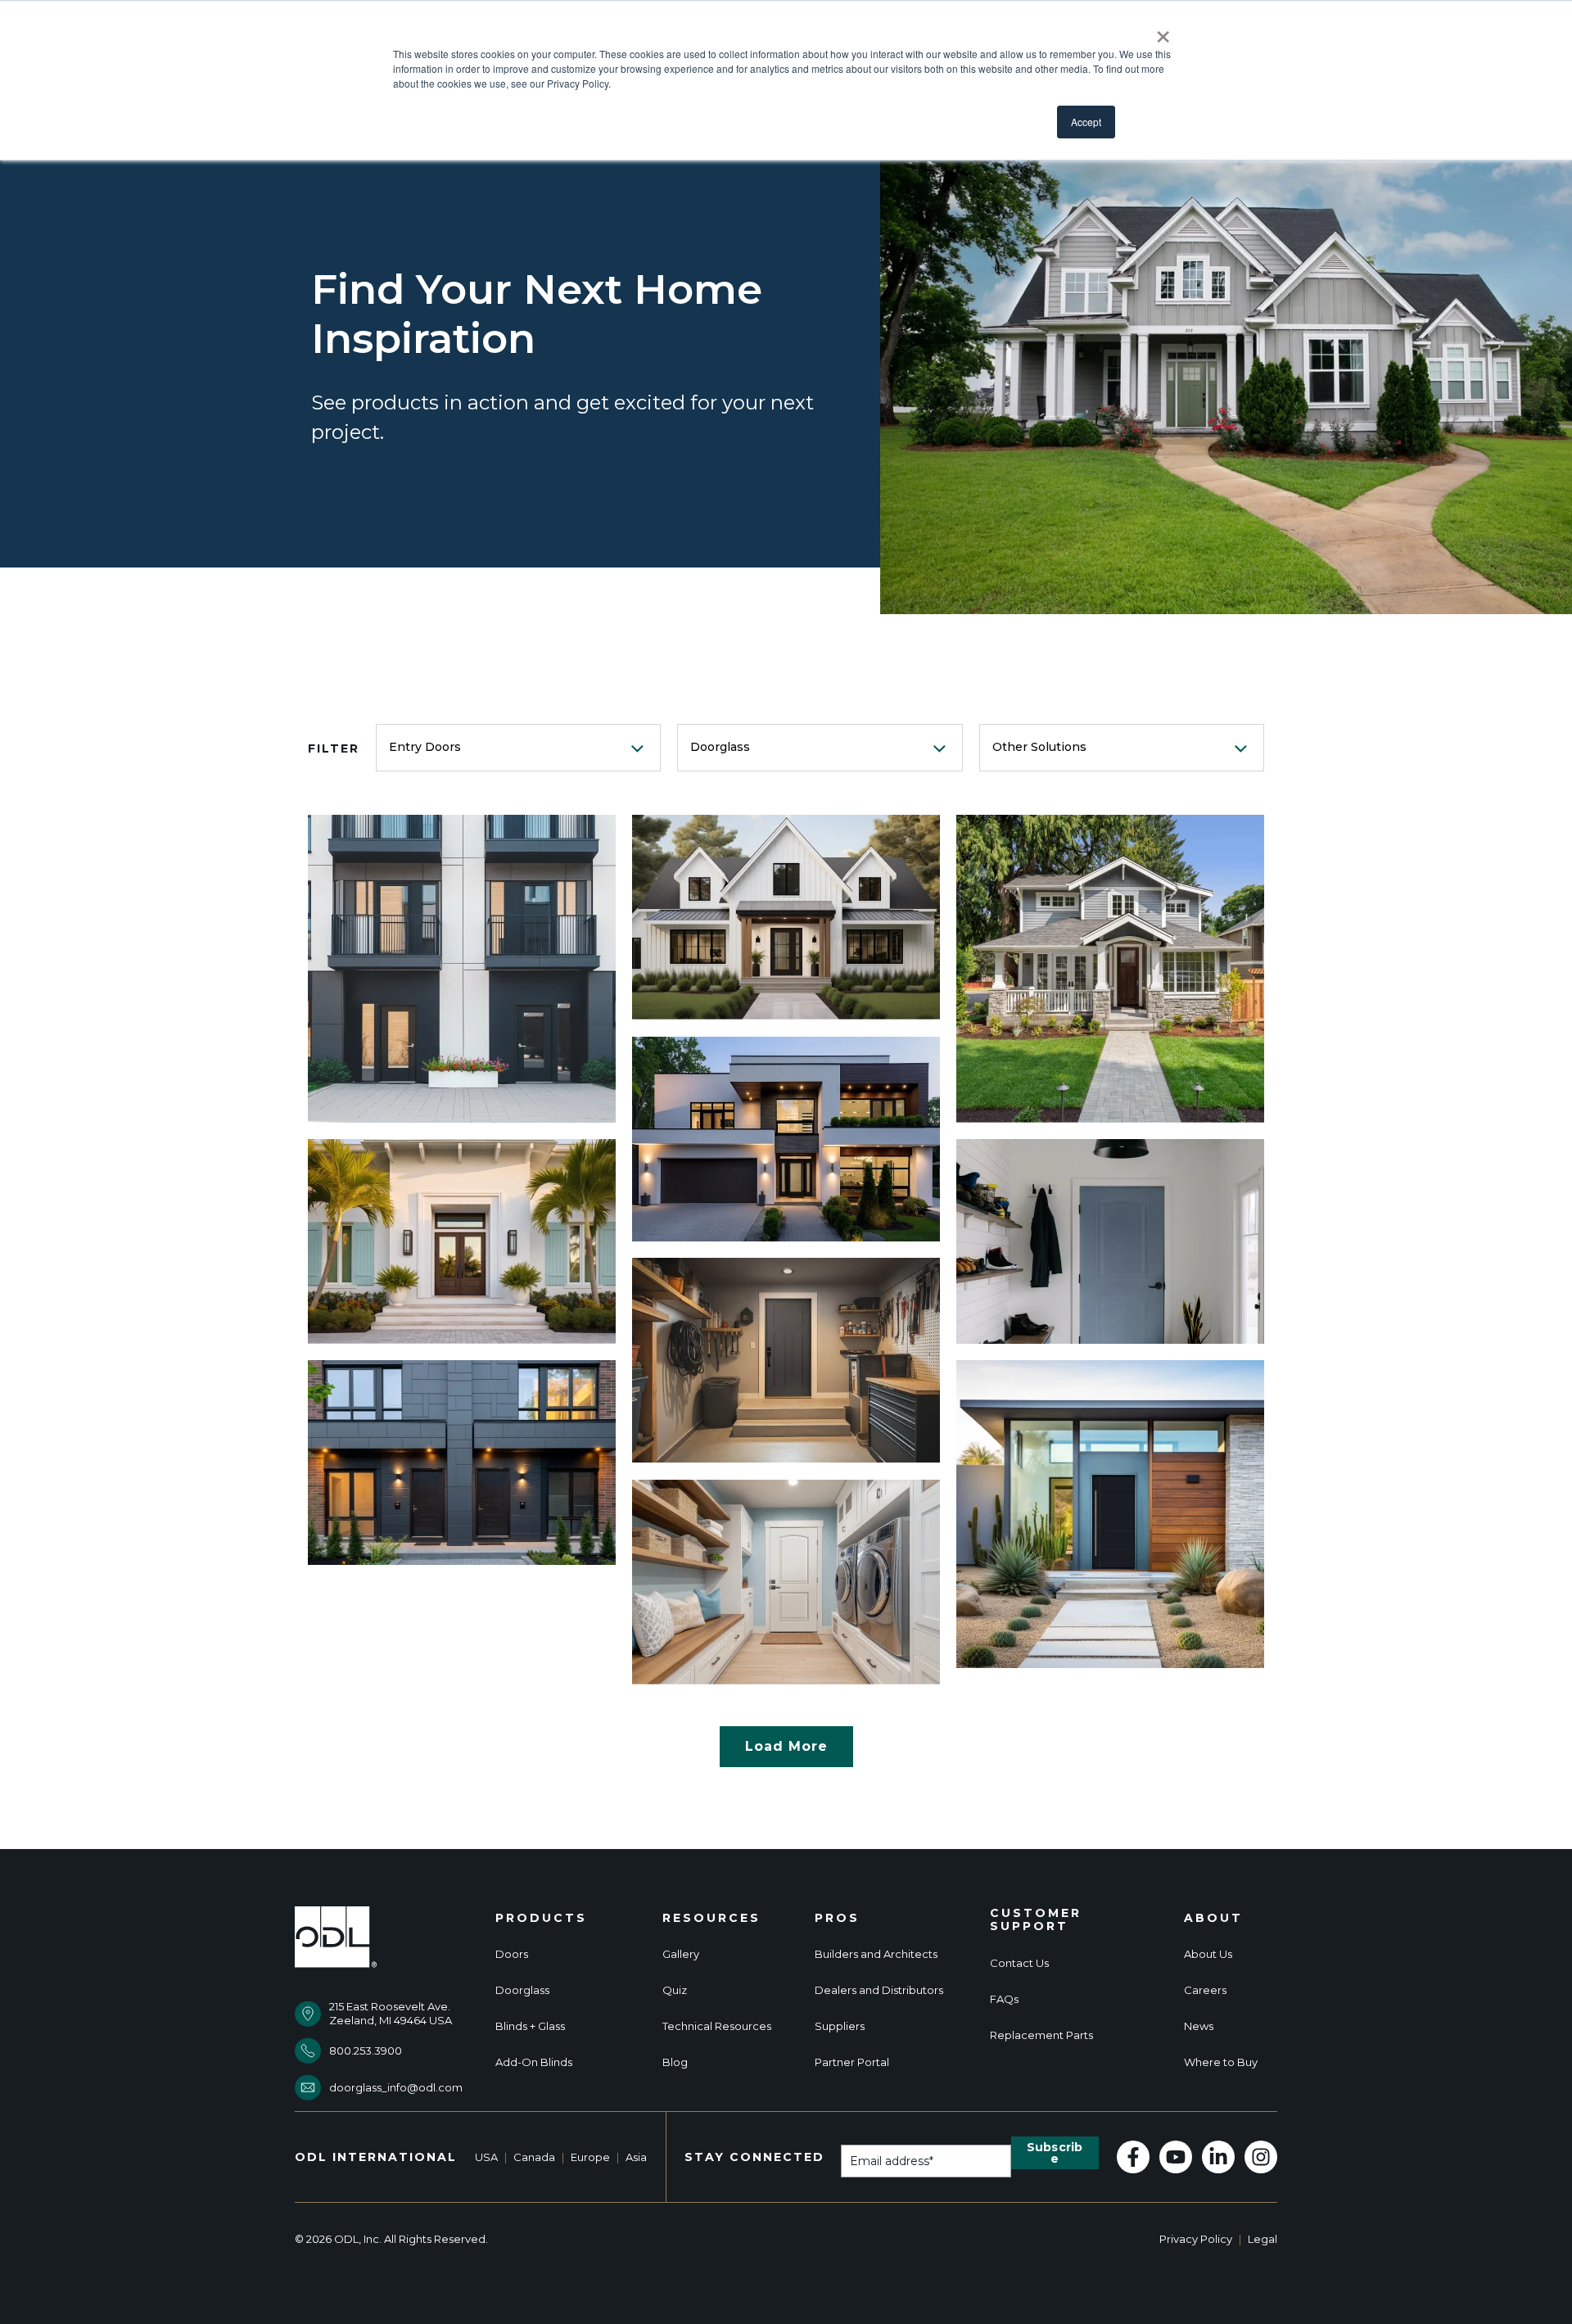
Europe (590, 2157)
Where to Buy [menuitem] (1221, 2062)
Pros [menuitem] (837, 1918)
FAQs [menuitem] (1004, 1999)
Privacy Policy (1196, 2239)
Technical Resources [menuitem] (717, 2026)
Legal (1263, 2239)
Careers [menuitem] (1205, 1990)
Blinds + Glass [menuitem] (530, 2026)
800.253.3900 (366, 2050)
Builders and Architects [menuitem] (876, 1954)
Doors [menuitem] (512, 1954)
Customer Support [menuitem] (1036, 1920)
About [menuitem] (1213, 1918)
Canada (534, 2157)
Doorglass (720, 747)
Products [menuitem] (541, 1918)
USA (486, 2157)
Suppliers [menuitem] (840, 2026)
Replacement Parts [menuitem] (1041, 2035)
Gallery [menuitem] (681, 1954)
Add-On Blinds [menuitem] (534, 2062)
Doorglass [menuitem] (522, 1990)
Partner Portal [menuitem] (852, 2062)
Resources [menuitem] (711, 1918)
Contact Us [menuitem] (1019, 1963)
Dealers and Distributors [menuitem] (879, 1990)
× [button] (1163, 31)
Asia (636, 2157)
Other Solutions (1039, 747)
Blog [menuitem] (675, 2062)
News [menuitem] (1199, 2026)
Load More (786, 1746)
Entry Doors (425, 747)
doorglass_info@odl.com (396, 2087)
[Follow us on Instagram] (1261, 2157)
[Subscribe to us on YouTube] (1176, 2157)
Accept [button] (1086, 122)
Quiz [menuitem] (675, 1990)
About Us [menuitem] (1208, 1954)
